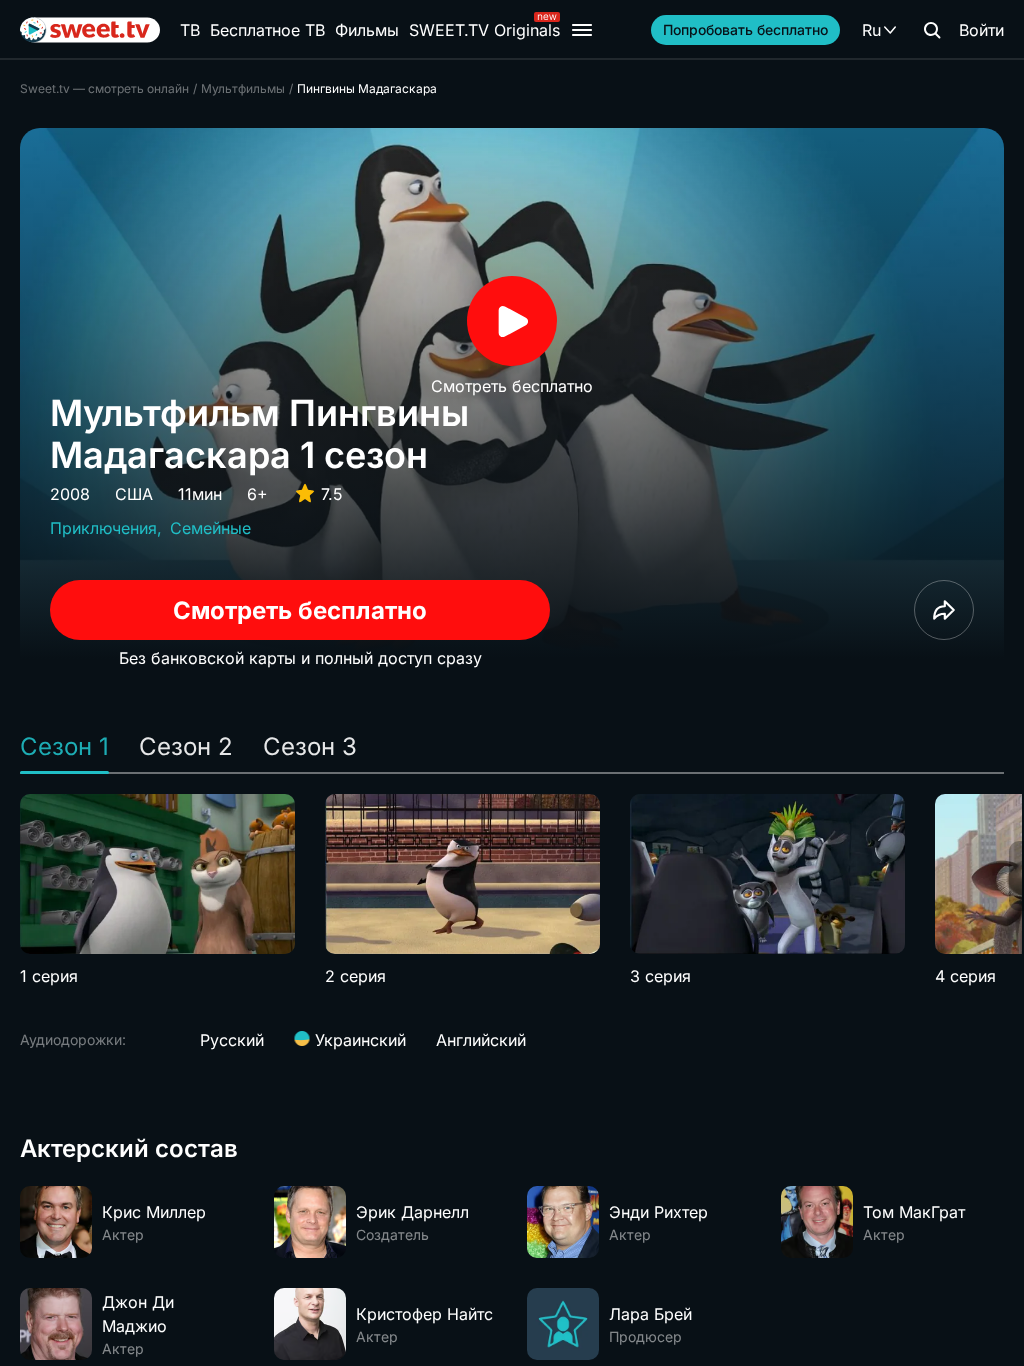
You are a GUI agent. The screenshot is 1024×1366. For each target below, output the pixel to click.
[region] (512, 891)
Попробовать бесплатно (745, 29)
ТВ (190, 30)
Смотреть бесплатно (300, 610)
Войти (981, 30)
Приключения (103, 528)
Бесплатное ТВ (267, 30)
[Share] (944, 610)
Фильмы (367, 30)
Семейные (210, 528)
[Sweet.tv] (90, 30)
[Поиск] (932, 30)
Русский (232, 1040)
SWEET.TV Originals (484, 30)
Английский (481, 1040)
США (134, 494)
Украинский (358, 1040)
